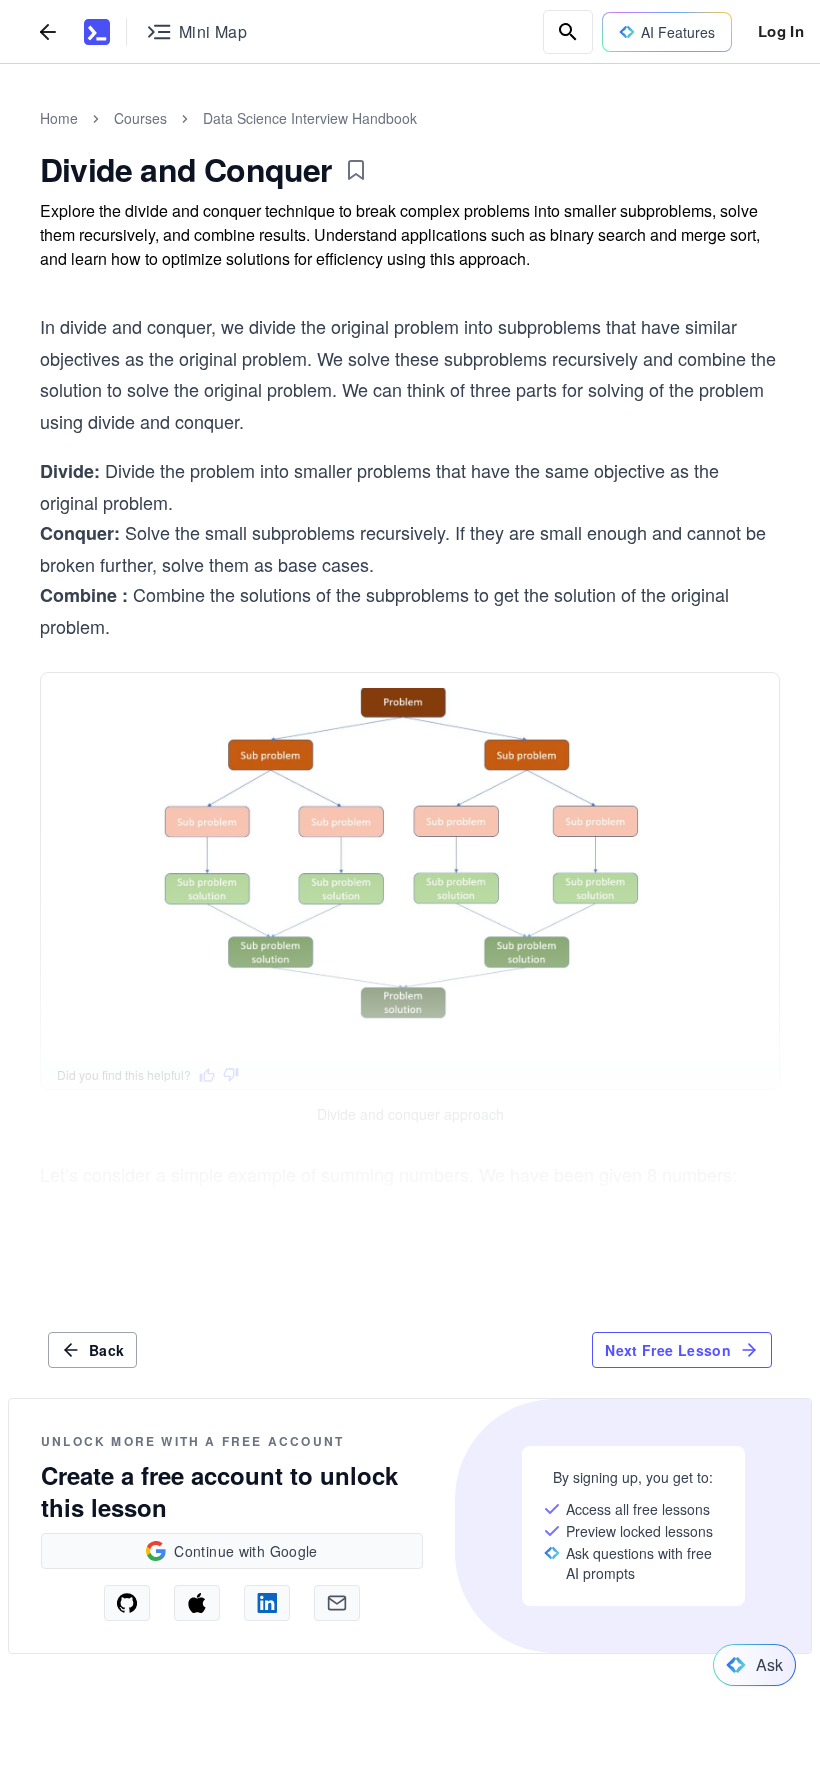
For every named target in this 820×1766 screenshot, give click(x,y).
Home (59, 118)
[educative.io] (97, 32)
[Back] (48, 31)
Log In (781, 31)
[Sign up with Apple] (197, 1603)
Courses (140, 118)
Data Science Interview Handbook (310, 118)
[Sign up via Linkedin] (267, 1603)
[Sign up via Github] (127, 1603)
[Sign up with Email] (337, 1603)
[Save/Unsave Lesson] (356, 170)
